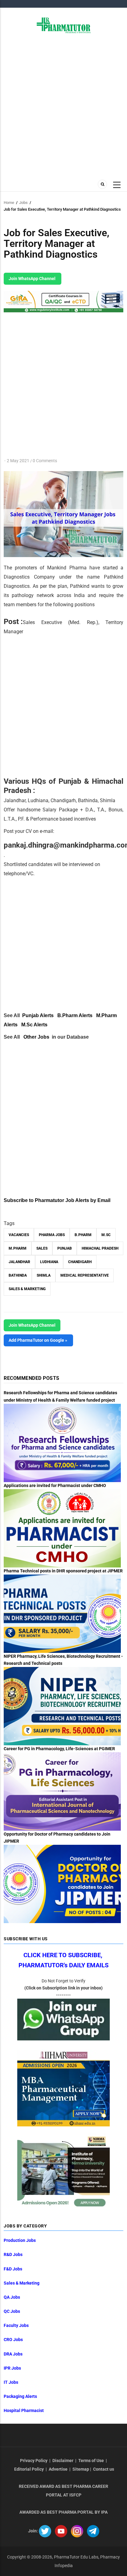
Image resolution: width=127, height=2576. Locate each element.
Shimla (44, 1275)
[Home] (64, 25)
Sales (42, 1248)
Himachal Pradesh (100, 1248)
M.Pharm (18, 1248)
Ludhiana (49, 1262)
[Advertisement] (63, 106)
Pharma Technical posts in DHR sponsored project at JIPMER (63, 1571)
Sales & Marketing (27, 1289)
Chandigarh (80, 1262)
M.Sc (106, 1235)
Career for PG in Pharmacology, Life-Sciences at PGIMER (59, 1749)
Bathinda (18, 1275)
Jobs (23, 203)
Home (9, 203)
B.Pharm (83, 1235)
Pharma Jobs (52, 1235)
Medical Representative (85, 1275)
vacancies (19, 1235)
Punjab (65, 1248)
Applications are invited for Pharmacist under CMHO (55, 1485)
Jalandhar (19, 1262)
